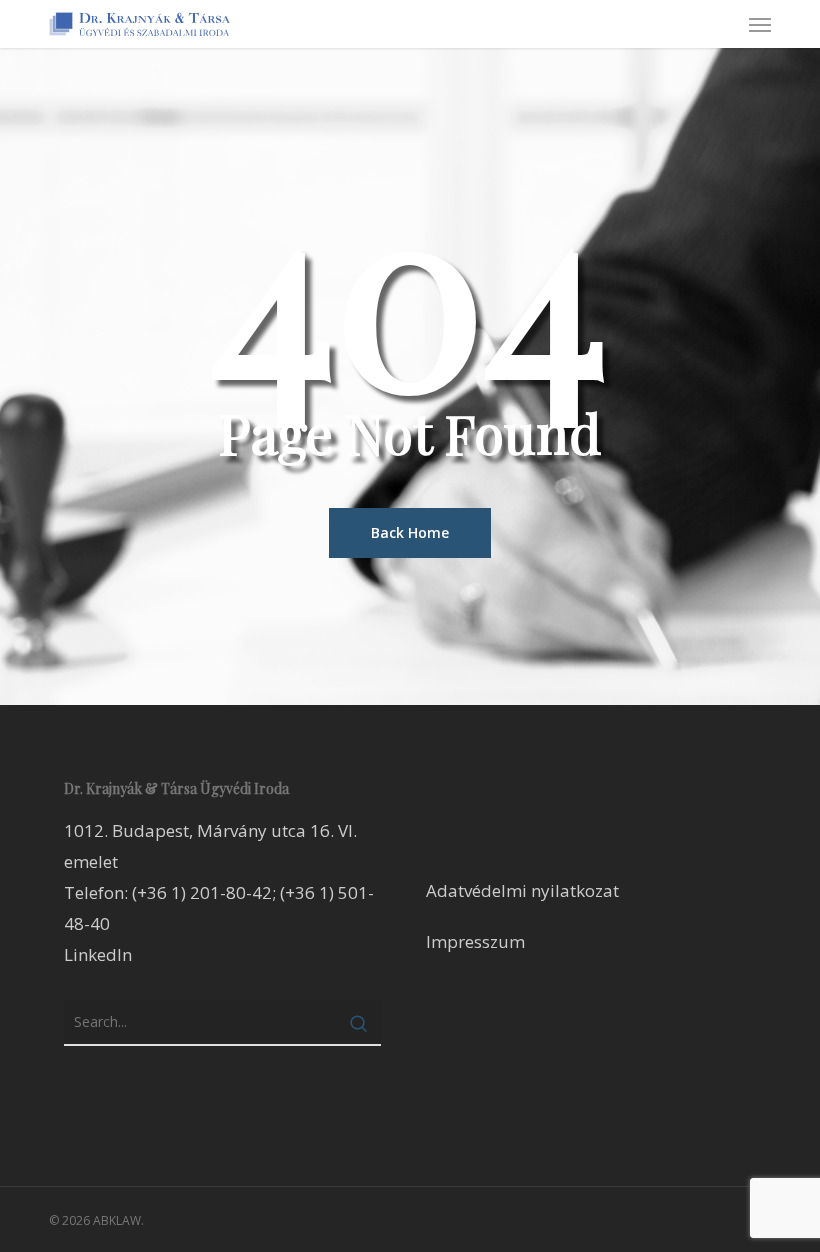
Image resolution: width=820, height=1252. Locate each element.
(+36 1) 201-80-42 (202, 892)
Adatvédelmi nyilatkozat (522, 890)
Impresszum (475, 941)
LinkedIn (98, 954)
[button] (760, 24)
